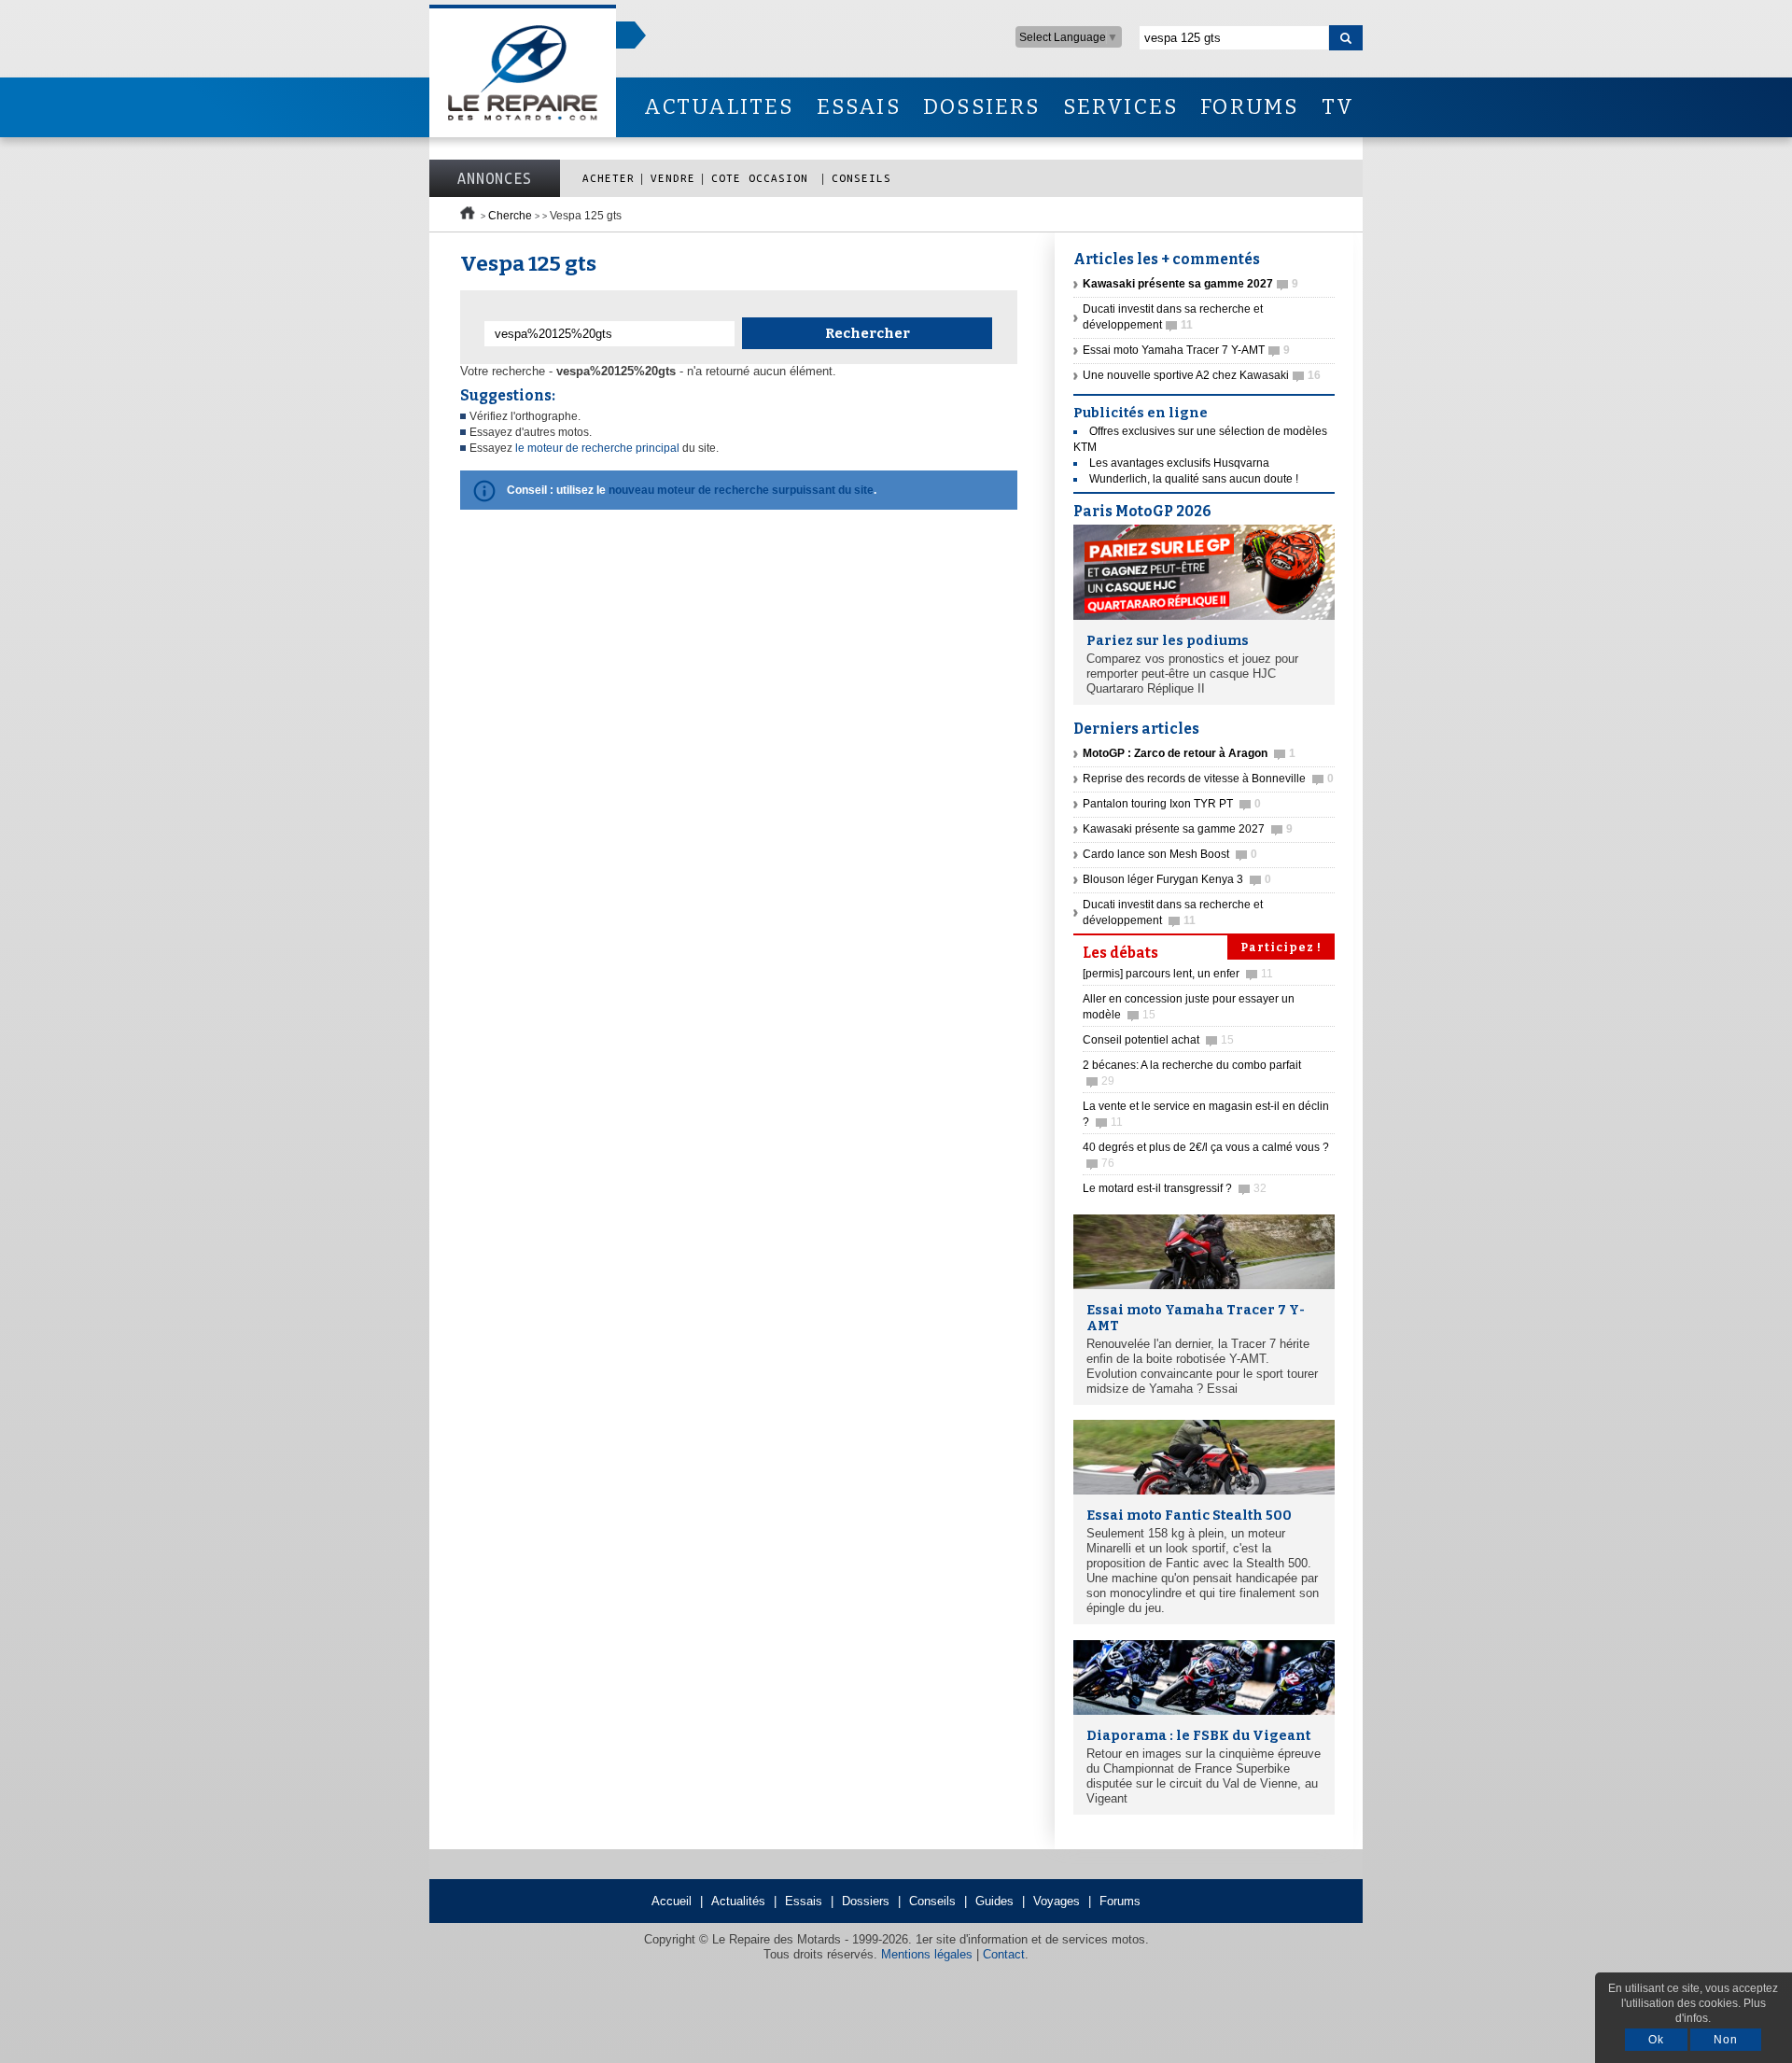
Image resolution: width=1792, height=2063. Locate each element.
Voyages (1057, 1901)
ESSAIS (859, 107)
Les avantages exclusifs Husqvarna (1179, 463)
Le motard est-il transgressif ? (1175, 1188)
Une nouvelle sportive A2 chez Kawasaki (1202, 375)
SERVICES (1121, 107)
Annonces (495, 178)
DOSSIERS (982, 107)
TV (1338, 107)
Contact (1004, 1954)
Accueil (672, 1901)
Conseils (861, 178)
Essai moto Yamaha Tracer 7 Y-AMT (1186, 350)
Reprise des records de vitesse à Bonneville (1208, 779)
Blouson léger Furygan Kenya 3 (1177, 879)
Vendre (673, 178)
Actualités (738, 1901)
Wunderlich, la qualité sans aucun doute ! (1194, 479)
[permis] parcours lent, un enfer (1178, 974)
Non (1726, 2040)
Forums (1120, 1901)
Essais (804, 1901)
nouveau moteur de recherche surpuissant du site (741, 490)
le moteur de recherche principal (597, 448)
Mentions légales (927, 1954)
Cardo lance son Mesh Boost (1170, 854)
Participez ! (1281, 947)
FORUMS (1249, 107)
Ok (1656, 2040)
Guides (994, 1901)
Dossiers (866, 1901)
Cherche (510, 216)
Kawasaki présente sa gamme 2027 (1188, 829)
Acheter (609, 178)
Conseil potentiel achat (1158, 1040)
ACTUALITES (719, 107)
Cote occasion (763, 178)
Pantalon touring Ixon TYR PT (1172, 804)
